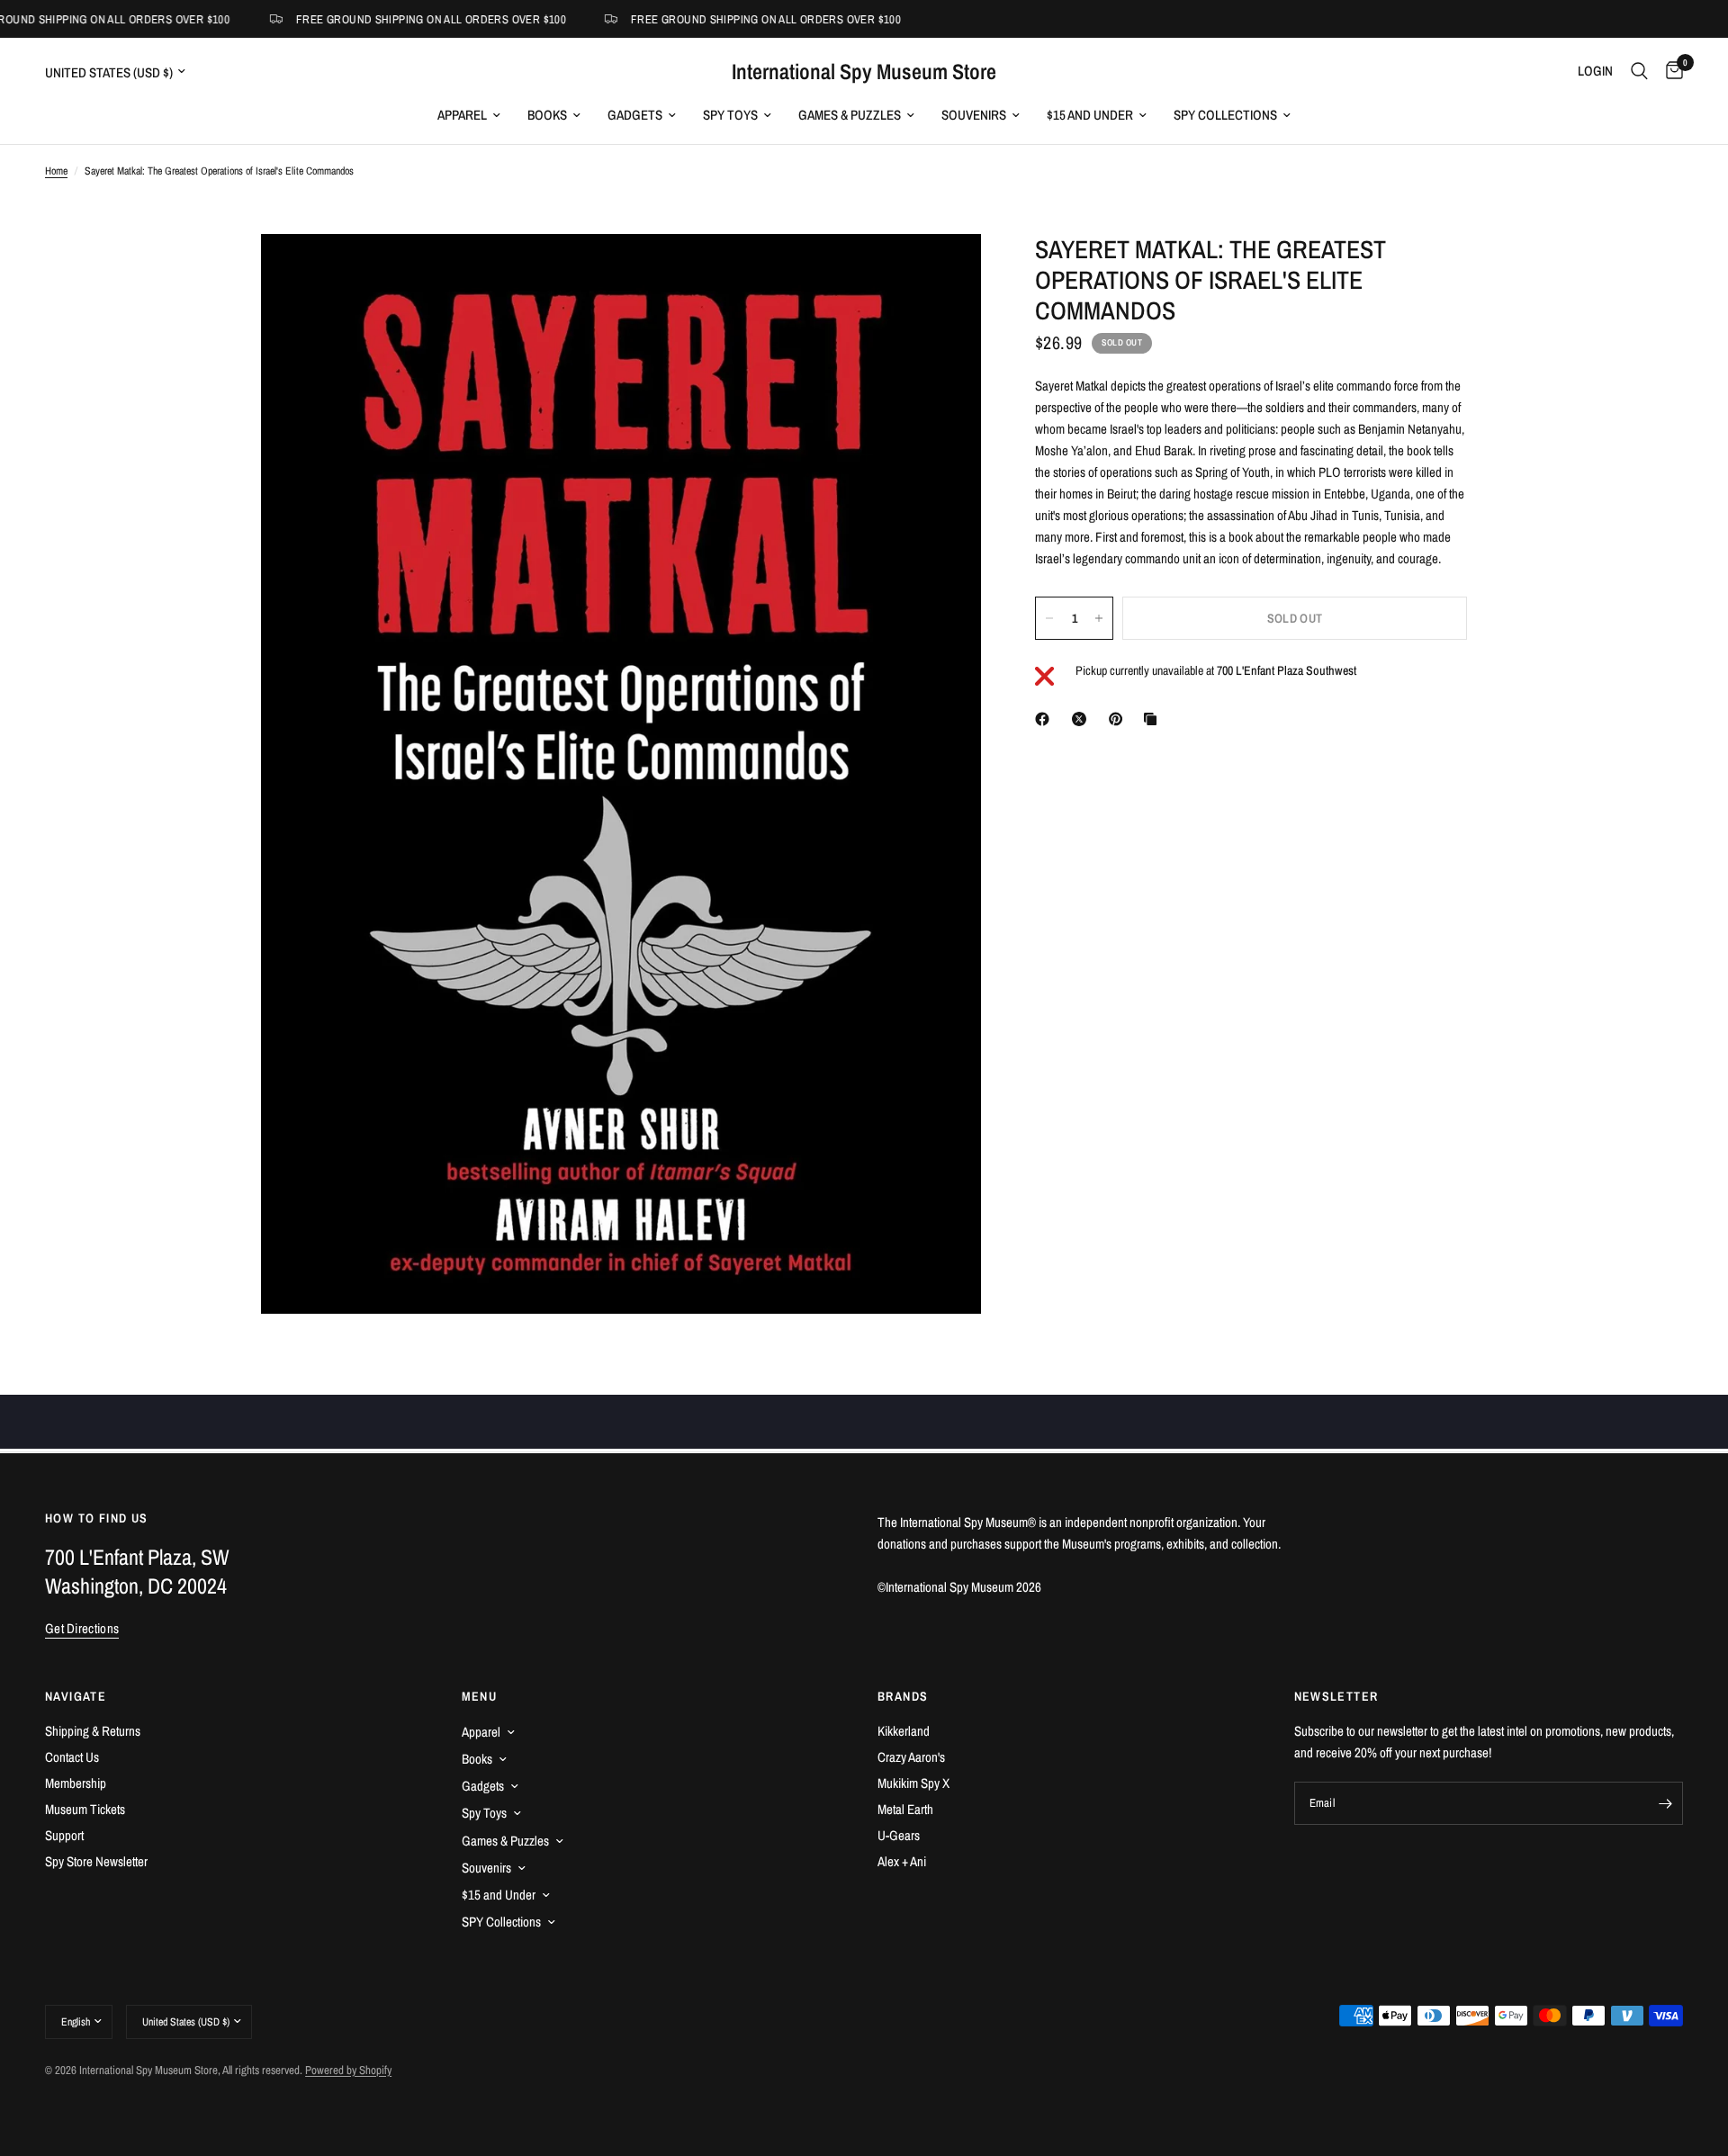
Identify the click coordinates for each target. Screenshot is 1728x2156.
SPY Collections (1225, 115)
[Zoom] (943, 272)
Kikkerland (904, 1731)
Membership (76, 1783)
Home (56, 171)
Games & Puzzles (850, 115)
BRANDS (903, 1696)
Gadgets (635, 115)
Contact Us (72, 1757)
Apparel (462, 115)
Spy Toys (730, 115)
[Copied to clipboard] (1154, 719)
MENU (480, 1696)
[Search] (1639, 71)
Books (547, 115)
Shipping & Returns (93, 1731)
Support (64, 1835)
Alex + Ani (902, 1861)
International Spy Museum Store (864, 71)
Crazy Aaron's (911, 1757)
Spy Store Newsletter (96, 1861)
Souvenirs (974, 115)
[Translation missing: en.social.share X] (1083, 719)
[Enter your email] (1665, 1803)
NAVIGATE (76, 1696)
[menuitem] (469, 115)
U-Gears (899, 1835)
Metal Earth (905, 1809)
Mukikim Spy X (913, 1783)
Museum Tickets (85, 1809)
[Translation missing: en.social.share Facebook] (1046, 719)
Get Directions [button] (82, 1628)
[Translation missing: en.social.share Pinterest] (1120, 719)
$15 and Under (1090, 115)
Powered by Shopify (348, 2070)
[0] (1670, 71)
